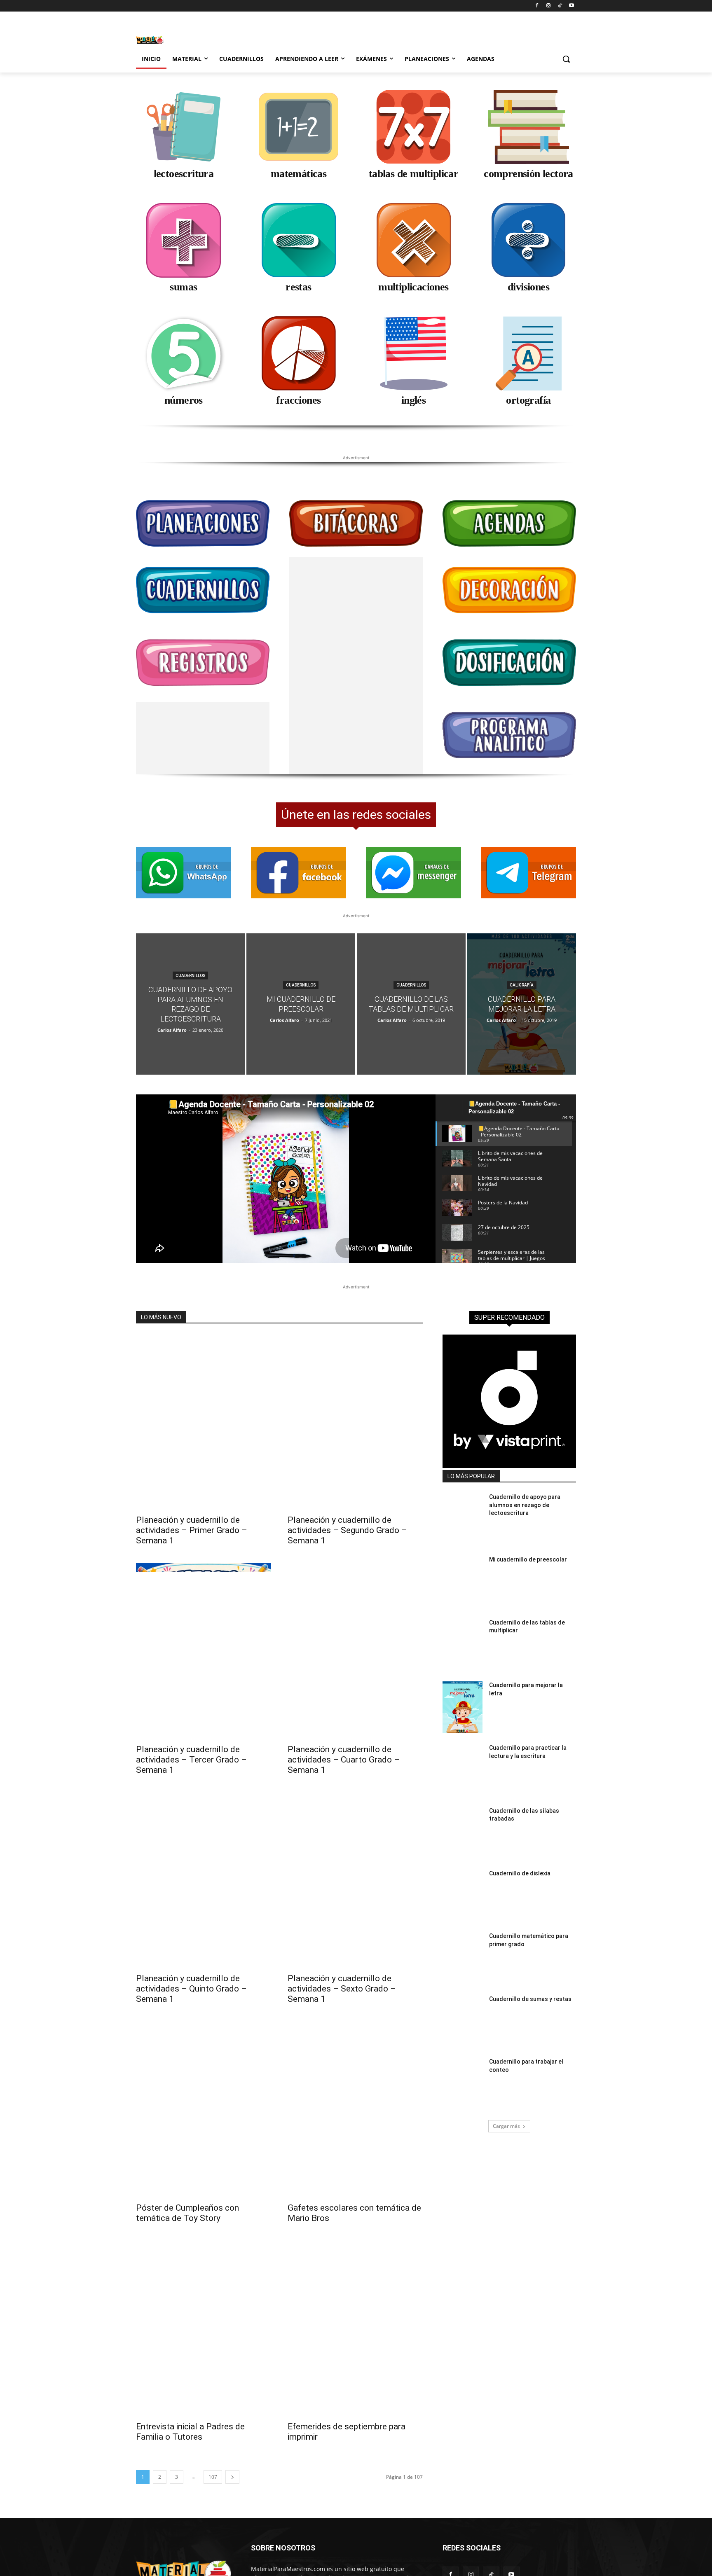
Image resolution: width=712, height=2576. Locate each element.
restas (298, 287)
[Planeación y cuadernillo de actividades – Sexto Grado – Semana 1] (355, 1863)
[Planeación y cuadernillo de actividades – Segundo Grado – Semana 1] (355, 1405)
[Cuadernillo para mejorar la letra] (522, 987)
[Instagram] (549, 6)
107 (213, 2460)
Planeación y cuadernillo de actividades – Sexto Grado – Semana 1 (342, 1971)
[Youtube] (571, 6)
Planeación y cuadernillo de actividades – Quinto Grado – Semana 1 (191, 1971)
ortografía (528, 400)
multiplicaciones (413, 287)
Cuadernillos (190, 958)
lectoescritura (184, 174)
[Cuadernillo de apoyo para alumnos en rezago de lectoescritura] (190, 987)
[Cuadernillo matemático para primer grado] (463, 1941)
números (184, 400)
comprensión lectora (528, 174)
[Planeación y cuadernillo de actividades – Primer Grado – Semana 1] (204, 1405)
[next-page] (232, 2460)
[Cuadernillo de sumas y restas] (463, 2004)
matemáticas (299, 174)
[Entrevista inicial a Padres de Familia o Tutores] (204, 2311)
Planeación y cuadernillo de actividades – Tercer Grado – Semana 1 (191, 1742)
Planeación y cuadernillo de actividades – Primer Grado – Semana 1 (192, 1513)
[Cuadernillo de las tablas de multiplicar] (411, 987)
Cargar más (506, 2109)
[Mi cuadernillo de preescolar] (301, 987)
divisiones (528, 287)
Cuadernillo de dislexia (520, 1856)
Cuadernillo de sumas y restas (530, 1982)
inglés (413, 400)
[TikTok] (560, 6)
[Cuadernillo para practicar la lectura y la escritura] (463, 1753)
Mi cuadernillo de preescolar (528, 1542)
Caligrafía (522, 968)
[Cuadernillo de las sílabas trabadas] (463, 1816)
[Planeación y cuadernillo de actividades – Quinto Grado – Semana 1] (204, 1863)
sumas (183, 287)
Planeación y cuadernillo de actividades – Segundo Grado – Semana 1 (347, 1513)
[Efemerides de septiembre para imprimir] (355, 2311)
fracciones (298, 400)
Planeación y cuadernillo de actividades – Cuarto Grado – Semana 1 (344, 1742)
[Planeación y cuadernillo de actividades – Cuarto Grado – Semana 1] (355, 1634)
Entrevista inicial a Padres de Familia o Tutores (190, 2414)
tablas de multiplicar (413, 174)
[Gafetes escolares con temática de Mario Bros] (355, 2092)
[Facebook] (537, 6)
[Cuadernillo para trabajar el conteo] (463, 2066)
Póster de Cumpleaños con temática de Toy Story (187, 2196)
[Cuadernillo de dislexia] (463, 1878)
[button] (566, 59)
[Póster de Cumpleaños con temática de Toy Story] (204, 2092)
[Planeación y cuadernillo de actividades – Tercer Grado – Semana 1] (204, 1634)
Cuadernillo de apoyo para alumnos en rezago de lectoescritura (525, 1488)
